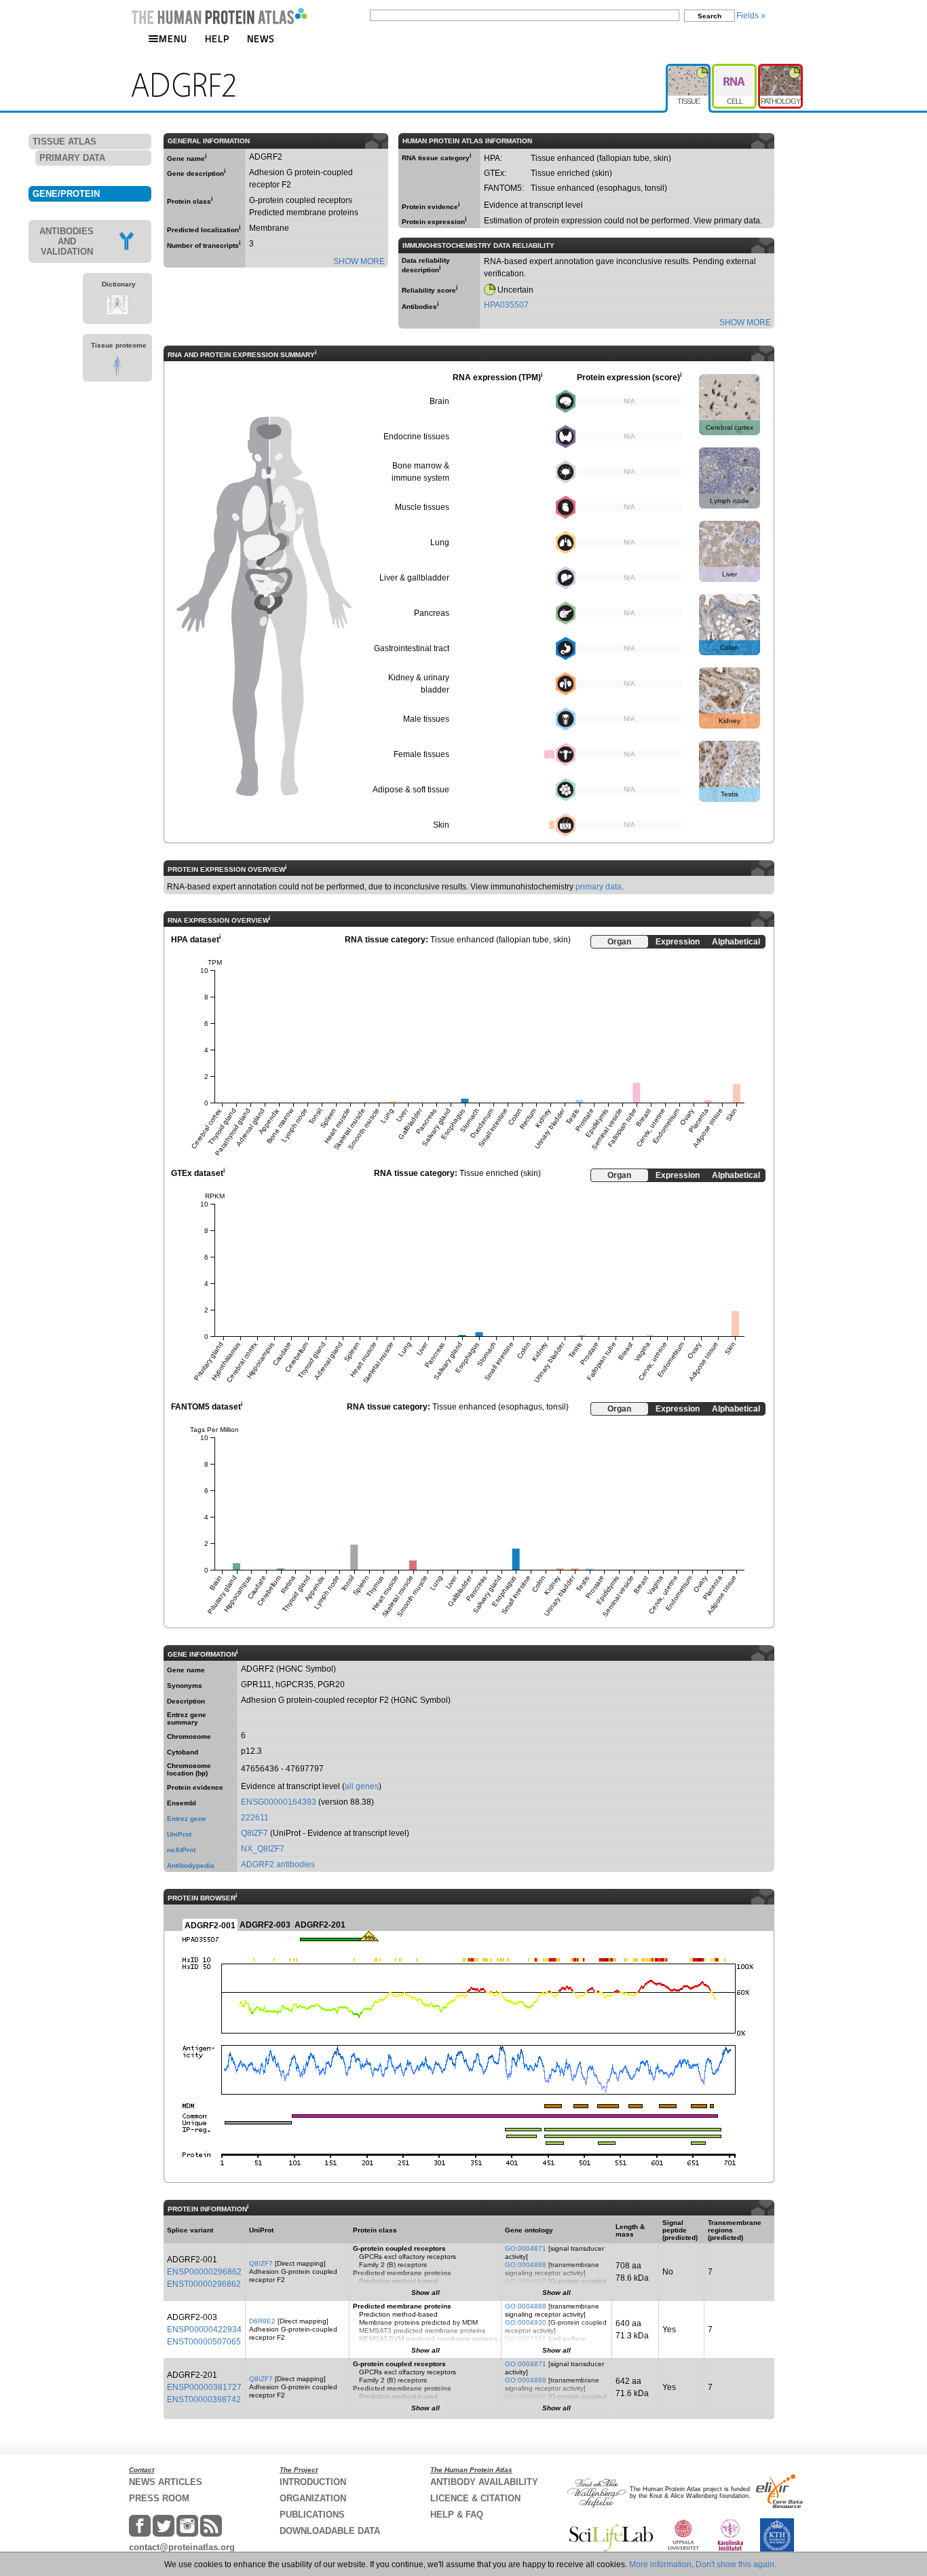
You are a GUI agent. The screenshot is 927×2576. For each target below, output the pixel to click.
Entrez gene (187, 1819)
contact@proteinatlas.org (182, 2547)
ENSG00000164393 (279, 1802)
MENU (173, 38)
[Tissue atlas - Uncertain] (689, 69)
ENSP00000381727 (204, 2387)
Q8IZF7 (254, 1833)
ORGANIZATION (313, 2498)
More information (660, 2564)
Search (710, 16)
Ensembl (182, 1803)
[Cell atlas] (735, 69)
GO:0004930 (526, 2281)
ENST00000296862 (204, 2284)
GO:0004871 (526, 2248)
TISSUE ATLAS (64, 142)
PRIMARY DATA (72, 158)
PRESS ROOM (159, 2498)
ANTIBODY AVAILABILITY (484, 2482)
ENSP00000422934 (204, 2330)
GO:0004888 (526, 2265)
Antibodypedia (191, 1865)
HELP (217, 38)
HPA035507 (506, 305)
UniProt (179, 1834)
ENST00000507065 (204, 2342)
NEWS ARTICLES (166, 2482)
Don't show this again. (736, 2564)
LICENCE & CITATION (475, 2498)
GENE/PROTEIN (66, 194)
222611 (255, 1818)
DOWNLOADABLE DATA (330, 2531)
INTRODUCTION (313, 2482)
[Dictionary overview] (117, 312)
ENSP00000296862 (204, 2272)
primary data (599, 887)
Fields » (751, 16)
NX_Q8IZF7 (263, 1849)
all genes (362, 1786)
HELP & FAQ (457, 2515)
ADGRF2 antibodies (278, 1864)
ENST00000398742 (204, 2399)
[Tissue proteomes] (117, 373)
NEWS (261, 38)
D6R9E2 (262, 2321)
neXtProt (181, 1850)
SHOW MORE (359, 261)
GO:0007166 (526, 2339)
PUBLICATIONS (312, 2515)
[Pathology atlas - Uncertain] (780, 69)
